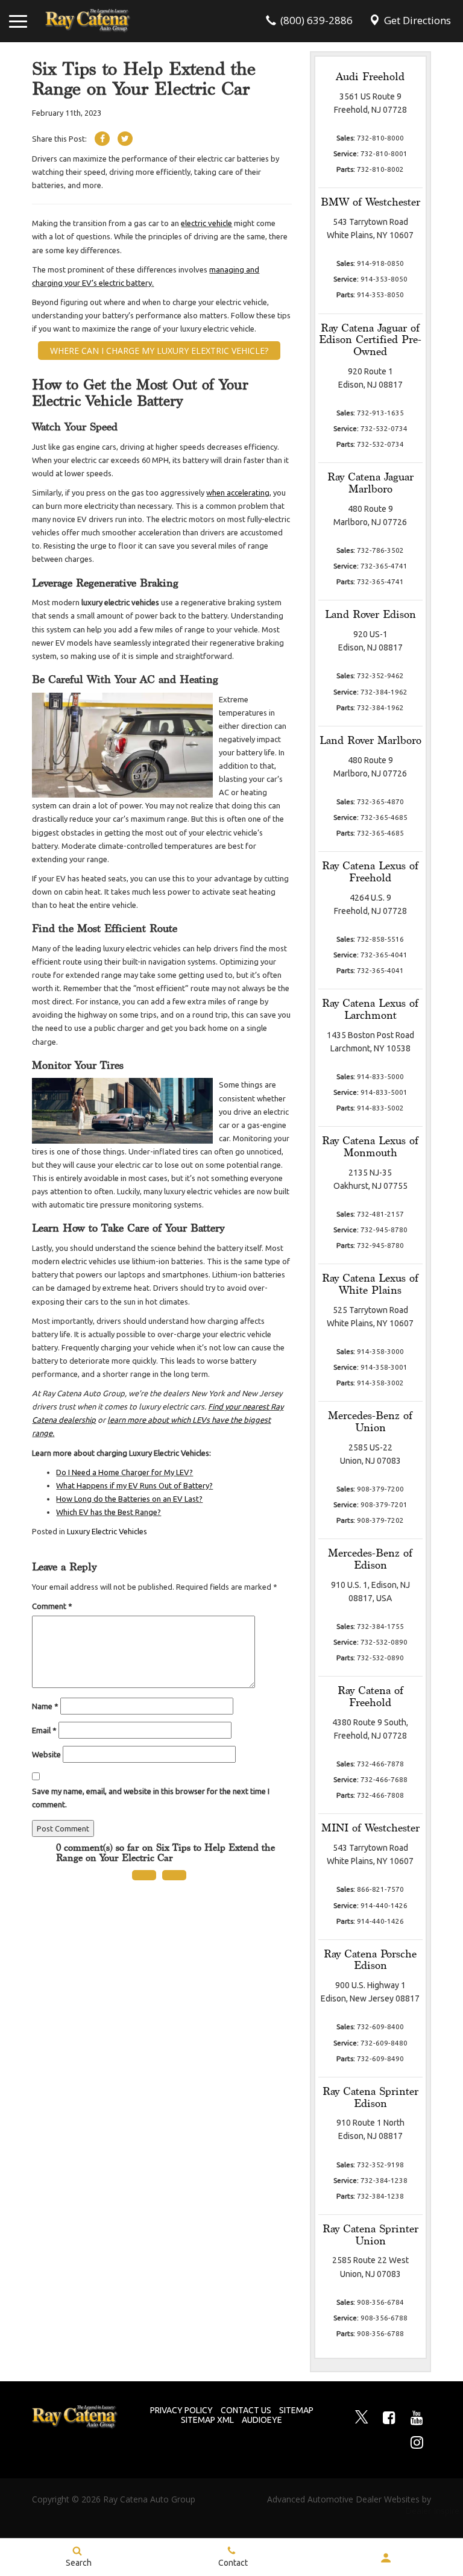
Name (45, 1706)
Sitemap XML (207, 2420)
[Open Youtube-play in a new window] (417, 2417)
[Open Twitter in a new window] (362, 2418)
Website (46, 1754)
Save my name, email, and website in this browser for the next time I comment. (151, 1798)
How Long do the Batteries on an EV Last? (129, 1499)
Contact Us (246, 2410)
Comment (52, 1606)
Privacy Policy (181, 2410)
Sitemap (296, 2410)
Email (44, 1730)
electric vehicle (206, 223)
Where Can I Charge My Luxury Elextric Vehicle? (159, 351)
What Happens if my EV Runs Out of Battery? (134, 1485)
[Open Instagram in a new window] (417, 2442)
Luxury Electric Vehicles (107, 1531)
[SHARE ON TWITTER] (125, 139)
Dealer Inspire (417, 2511)
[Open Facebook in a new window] (389, 2417)
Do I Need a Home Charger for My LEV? (124, 1472)
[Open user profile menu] (386, 2558)
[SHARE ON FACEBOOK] (102, 139)
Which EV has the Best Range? (109, 1512)
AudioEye (262, 2420)
